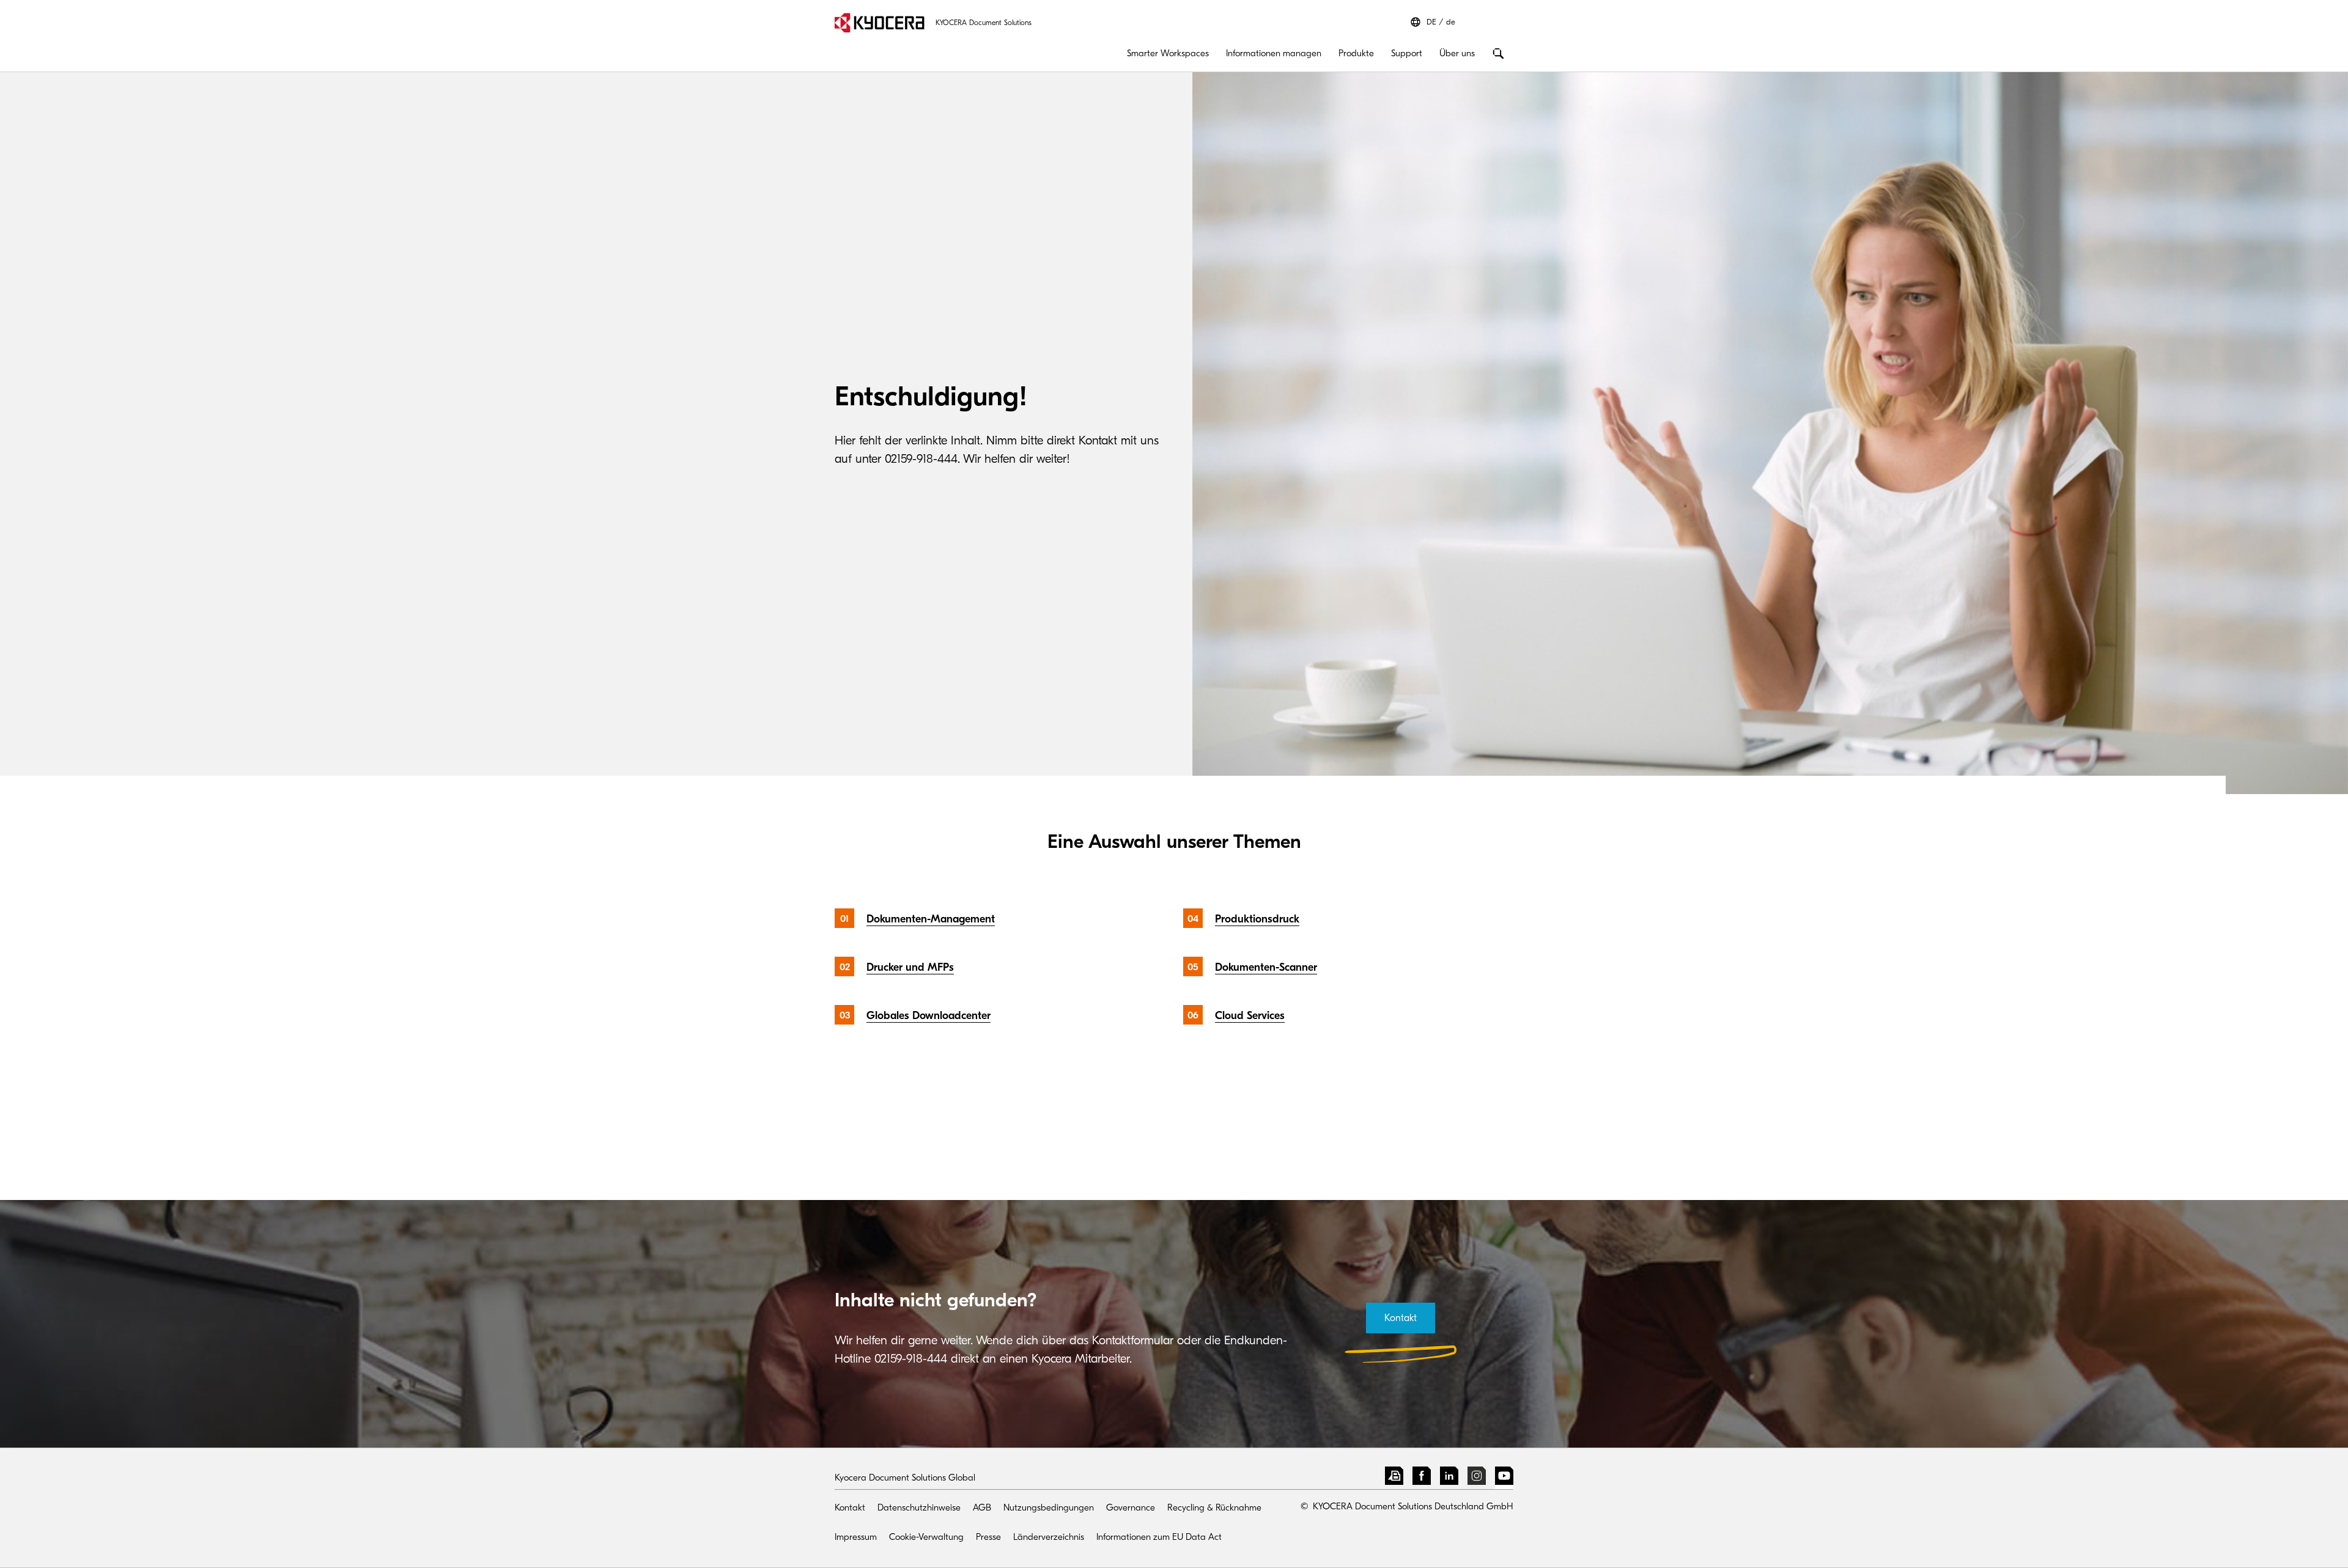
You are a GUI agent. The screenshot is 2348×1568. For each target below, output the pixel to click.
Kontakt (850, 1507)
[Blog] (1394, 1478)
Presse (988, 1537)
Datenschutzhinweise (919, 1507)
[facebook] (1422, 1478)
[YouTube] (1504, 1478)
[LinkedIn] (1449, 1478)
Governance (1131, 1507)
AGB (982, 1507)
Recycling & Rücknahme (1214, 1507)
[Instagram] (1477, 1478)
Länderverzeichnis (1049, 1537)
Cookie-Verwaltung (926, 1537)
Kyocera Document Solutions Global (905, 1478)
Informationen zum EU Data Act (1159, 1537)
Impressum (856, 1537)
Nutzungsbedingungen (1049, 1507)
